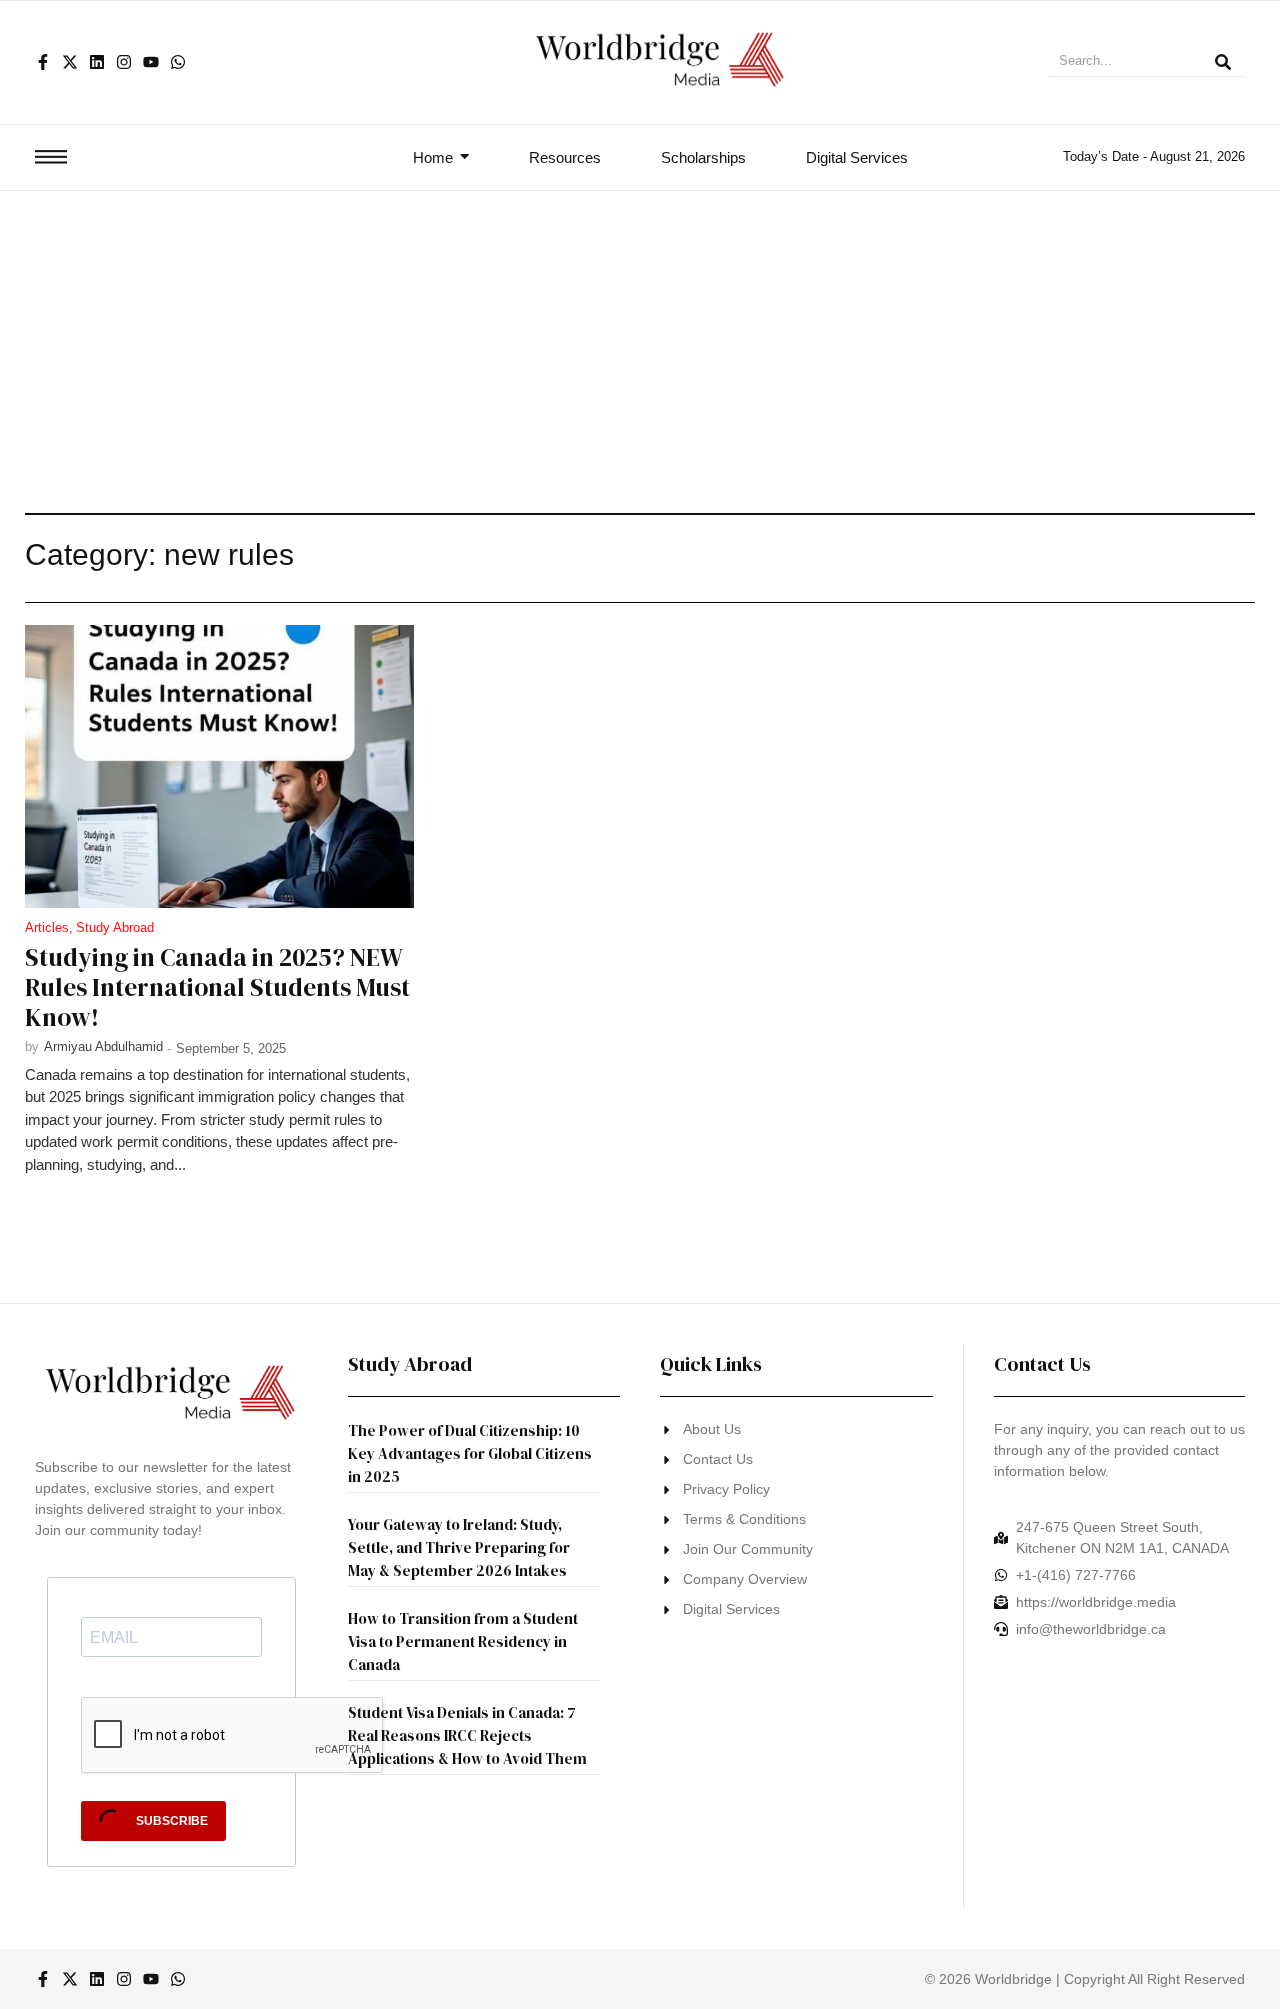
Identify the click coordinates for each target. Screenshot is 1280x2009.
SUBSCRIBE (170, 1821)
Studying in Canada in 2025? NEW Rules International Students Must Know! (217, 987)
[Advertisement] (640, 341)
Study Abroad (115, 927)
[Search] (1223, 63)
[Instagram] (124, 62)
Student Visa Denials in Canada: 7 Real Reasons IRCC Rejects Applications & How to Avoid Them (467, 1735)
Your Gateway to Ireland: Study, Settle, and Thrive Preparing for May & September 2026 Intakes (459, 1547)
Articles (49, 927)
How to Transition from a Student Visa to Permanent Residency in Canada (463, 1641)
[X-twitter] (70, 62)
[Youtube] (151, 62)
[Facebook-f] (43, 62)
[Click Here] (51, 157)
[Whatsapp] (178, 62)
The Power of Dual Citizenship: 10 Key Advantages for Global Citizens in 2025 (470, 1453)
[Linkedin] (97, 62)
